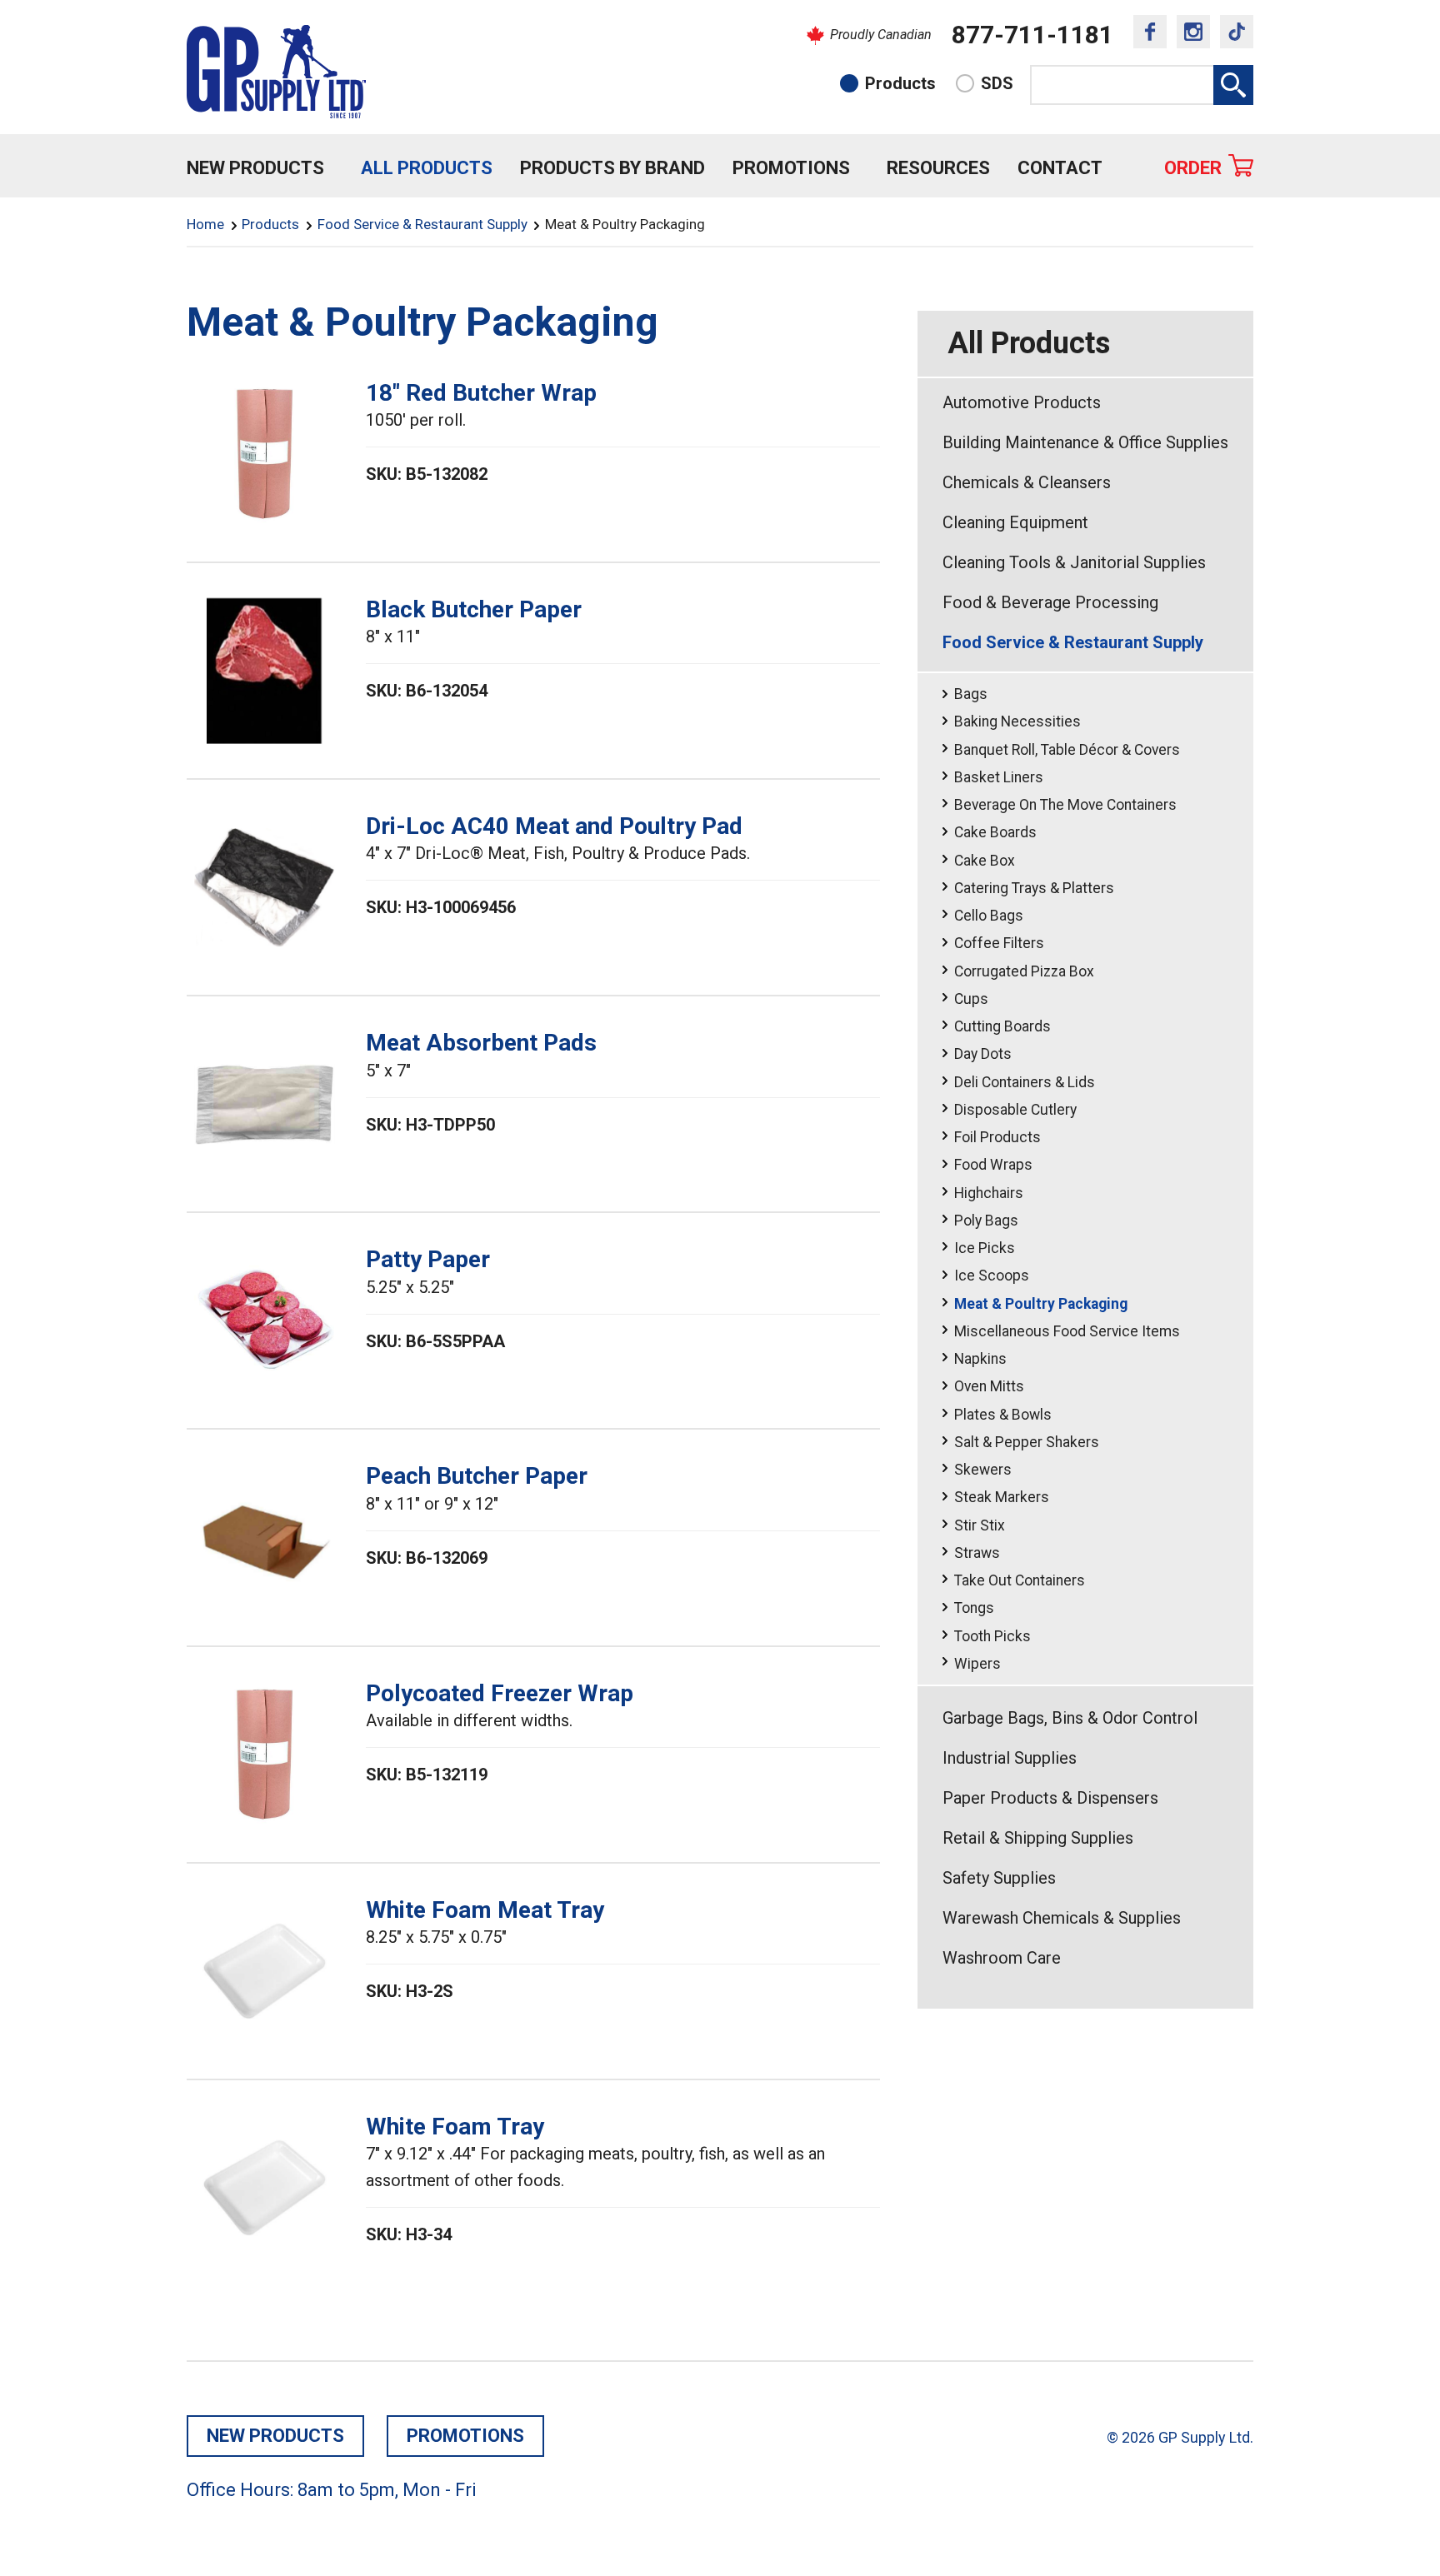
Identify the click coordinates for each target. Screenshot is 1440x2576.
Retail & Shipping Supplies (1038, 1838)
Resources (938, 168)
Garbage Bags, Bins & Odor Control (1070, 1718)
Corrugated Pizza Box (1024, 971)
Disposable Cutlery (1015, 1110)
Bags (971, 694)
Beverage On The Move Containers (1065, 805)
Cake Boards (995, 832)
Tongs (974, 1608)
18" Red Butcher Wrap (481, 393)
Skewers (983, 1470)
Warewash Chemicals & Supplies (1062, 1918)
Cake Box (985, 861)
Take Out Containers (1020, 1580)
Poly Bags (986, 1221)
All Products (427, 168)
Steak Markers (1002, 1497)
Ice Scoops (992, 1276)
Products (900, 83)
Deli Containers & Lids (1025, 1082)
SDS (997, 83)
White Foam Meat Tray (485, 1910)
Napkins (980, 1359)
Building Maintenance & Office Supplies (1085, 442)
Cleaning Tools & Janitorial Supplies (1074, 562)
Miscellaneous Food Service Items (1067, 1331)
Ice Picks (985, 1248)
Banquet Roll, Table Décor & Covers (1067, 750)
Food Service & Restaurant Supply (422, 224)
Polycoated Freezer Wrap (500, 1693)
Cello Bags (989, 916)
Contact (1060, 168)
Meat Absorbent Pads (481, 1043)
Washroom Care (1002, 1958)
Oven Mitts (989, 1386)
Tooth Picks (992, 1636)
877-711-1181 (1032, 35)
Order (1193, 168)
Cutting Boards (1002, 1026)
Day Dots (983, 1054)
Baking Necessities (1017, 721)
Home (205, 224)
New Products (255, 168)
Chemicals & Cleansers (1027, 482)
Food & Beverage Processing (1050, 602)
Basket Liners (999, 777)
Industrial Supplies (1010, 1758)
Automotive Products (1022, 402)
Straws (977, 1553)
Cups (971, 999)
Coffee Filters (999, 943)
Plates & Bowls (1003, 1415)
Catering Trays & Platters (1034, 888)
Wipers (977, 1664)
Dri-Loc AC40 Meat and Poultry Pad (554, 826)
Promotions (791, 168)
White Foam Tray (455, 2127)
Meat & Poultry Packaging (1041, 1304)
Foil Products (997, 1137)
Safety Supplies (999, 1878)
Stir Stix (980, 1525)
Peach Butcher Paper (477, 1476)
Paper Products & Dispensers (1050, 1798)
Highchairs (989, 1193)
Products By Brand (612, 168)
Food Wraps (993, 1165)
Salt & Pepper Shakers (1027, 1442)
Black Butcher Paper (474, 609)
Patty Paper (428, 1259)
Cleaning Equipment (1015, 522)
